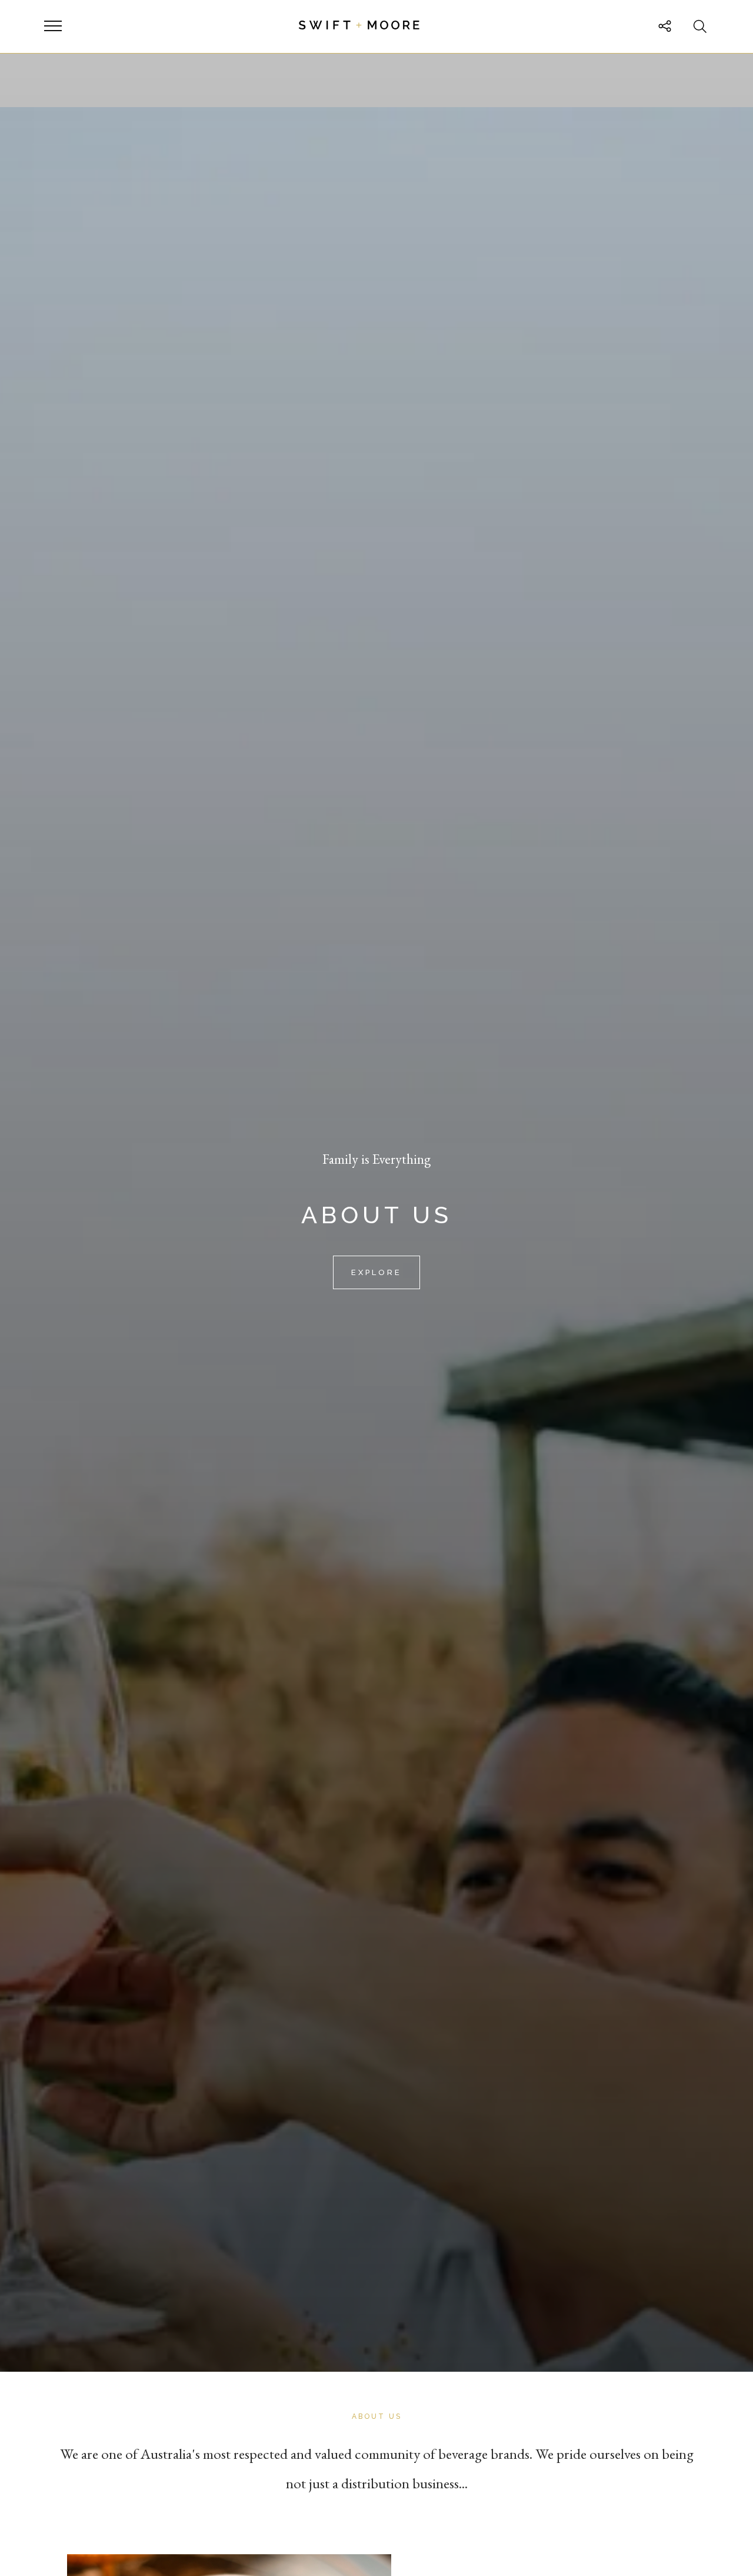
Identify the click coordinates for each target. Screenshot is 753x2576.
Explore (376, 1272)
